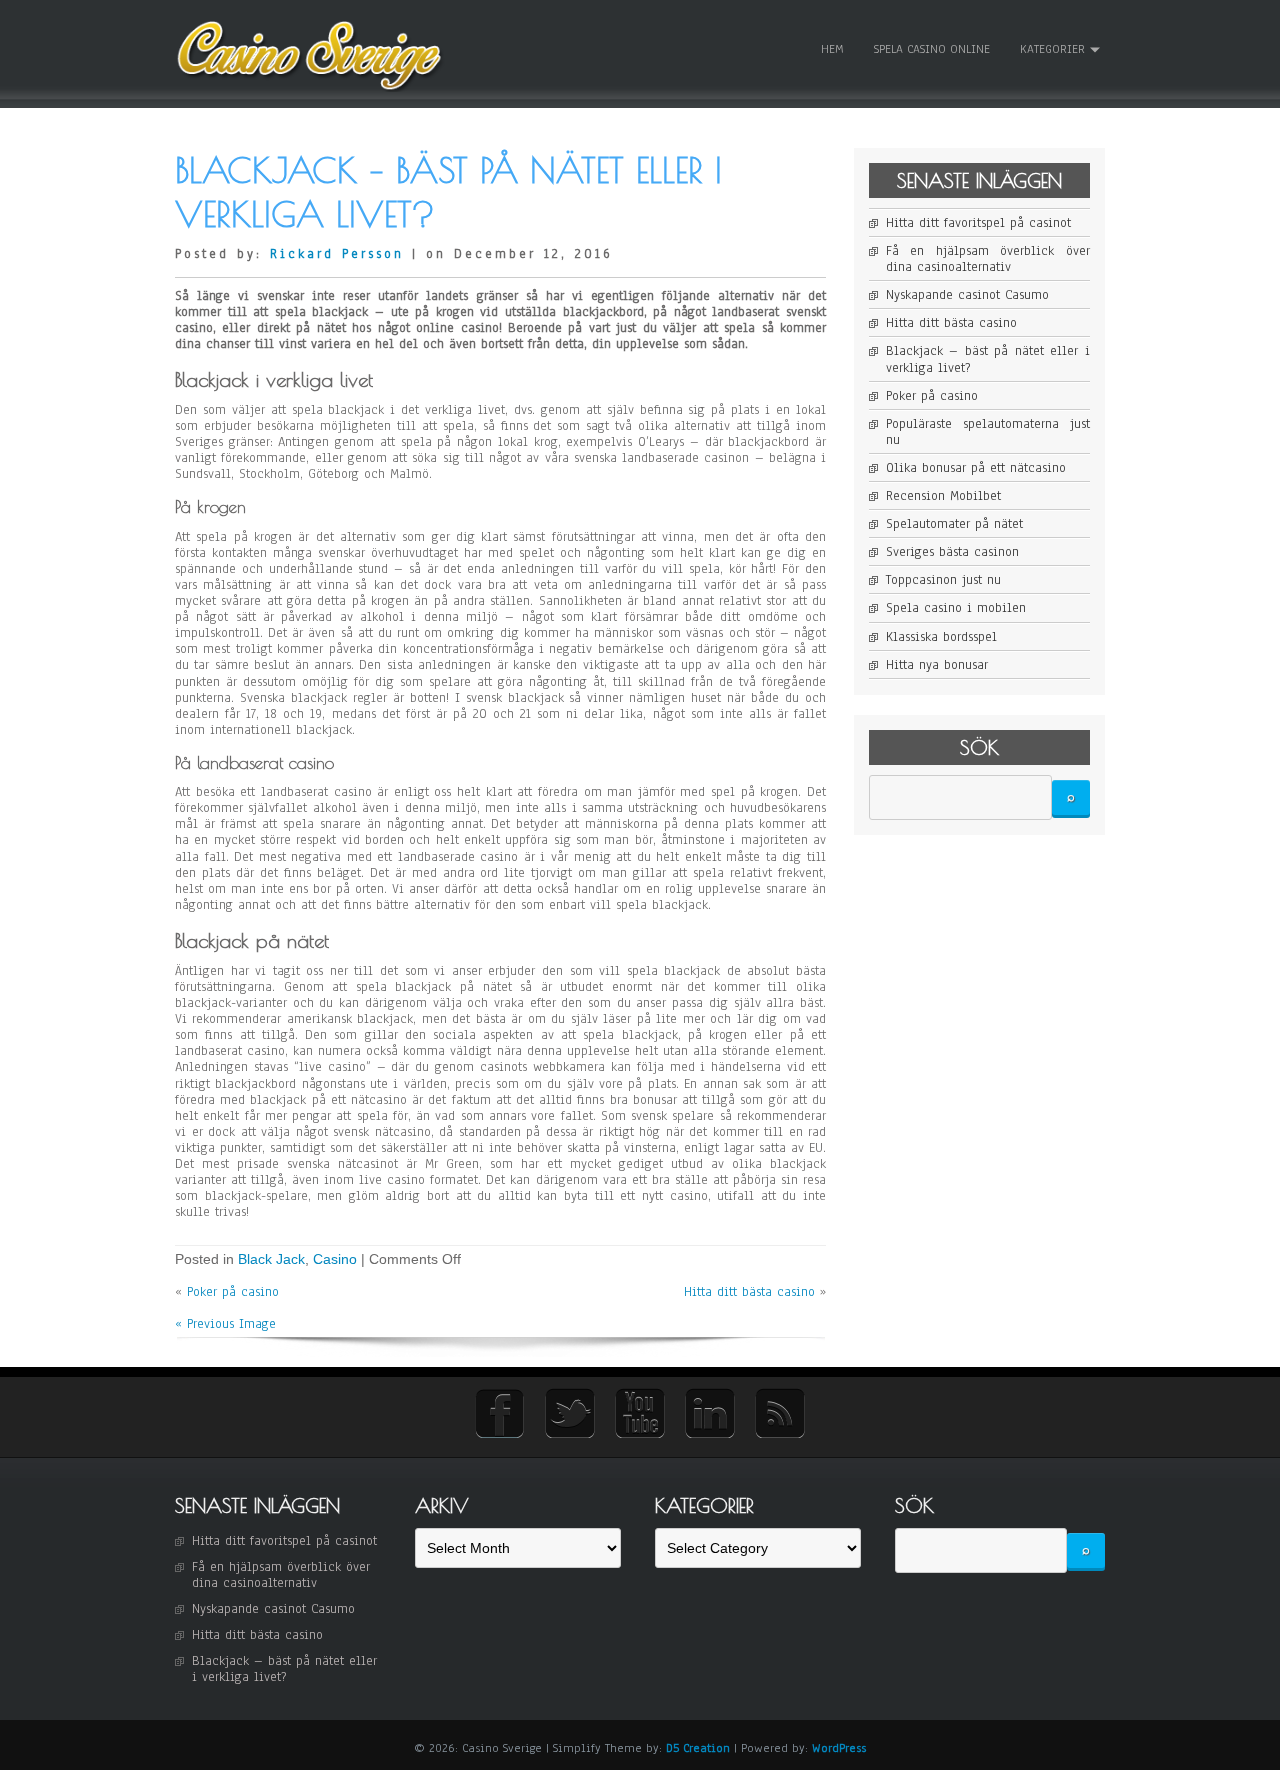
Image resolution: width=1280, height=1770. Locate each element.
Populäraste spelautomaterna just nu (988, 432)
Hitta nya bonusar (937, 665)
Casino (335, 1259)
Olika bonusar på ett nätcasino (976, 468)
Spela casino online (932, 49)
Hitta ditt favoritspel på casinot (978, 223)
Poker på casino (233, 1292)
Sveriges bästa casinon (952, 552)
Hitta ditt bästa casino (749, 1292)
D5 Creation (698, 1748)
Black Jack (271, 1259)
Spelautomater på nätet (954, 524)
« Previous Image (225, 1324)
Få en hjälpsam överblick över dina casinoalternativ (988, 259)
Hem (832, 49)
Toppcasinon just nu (943, 580)
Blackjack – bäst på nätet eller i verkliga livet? (988, 359)
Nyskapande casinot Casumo (967, 295)
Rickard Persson (337, 254)
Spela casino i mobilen (956, 608)
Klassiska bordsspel (941, 637)
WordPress (839, 1748)
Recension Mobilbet (943, 496)
